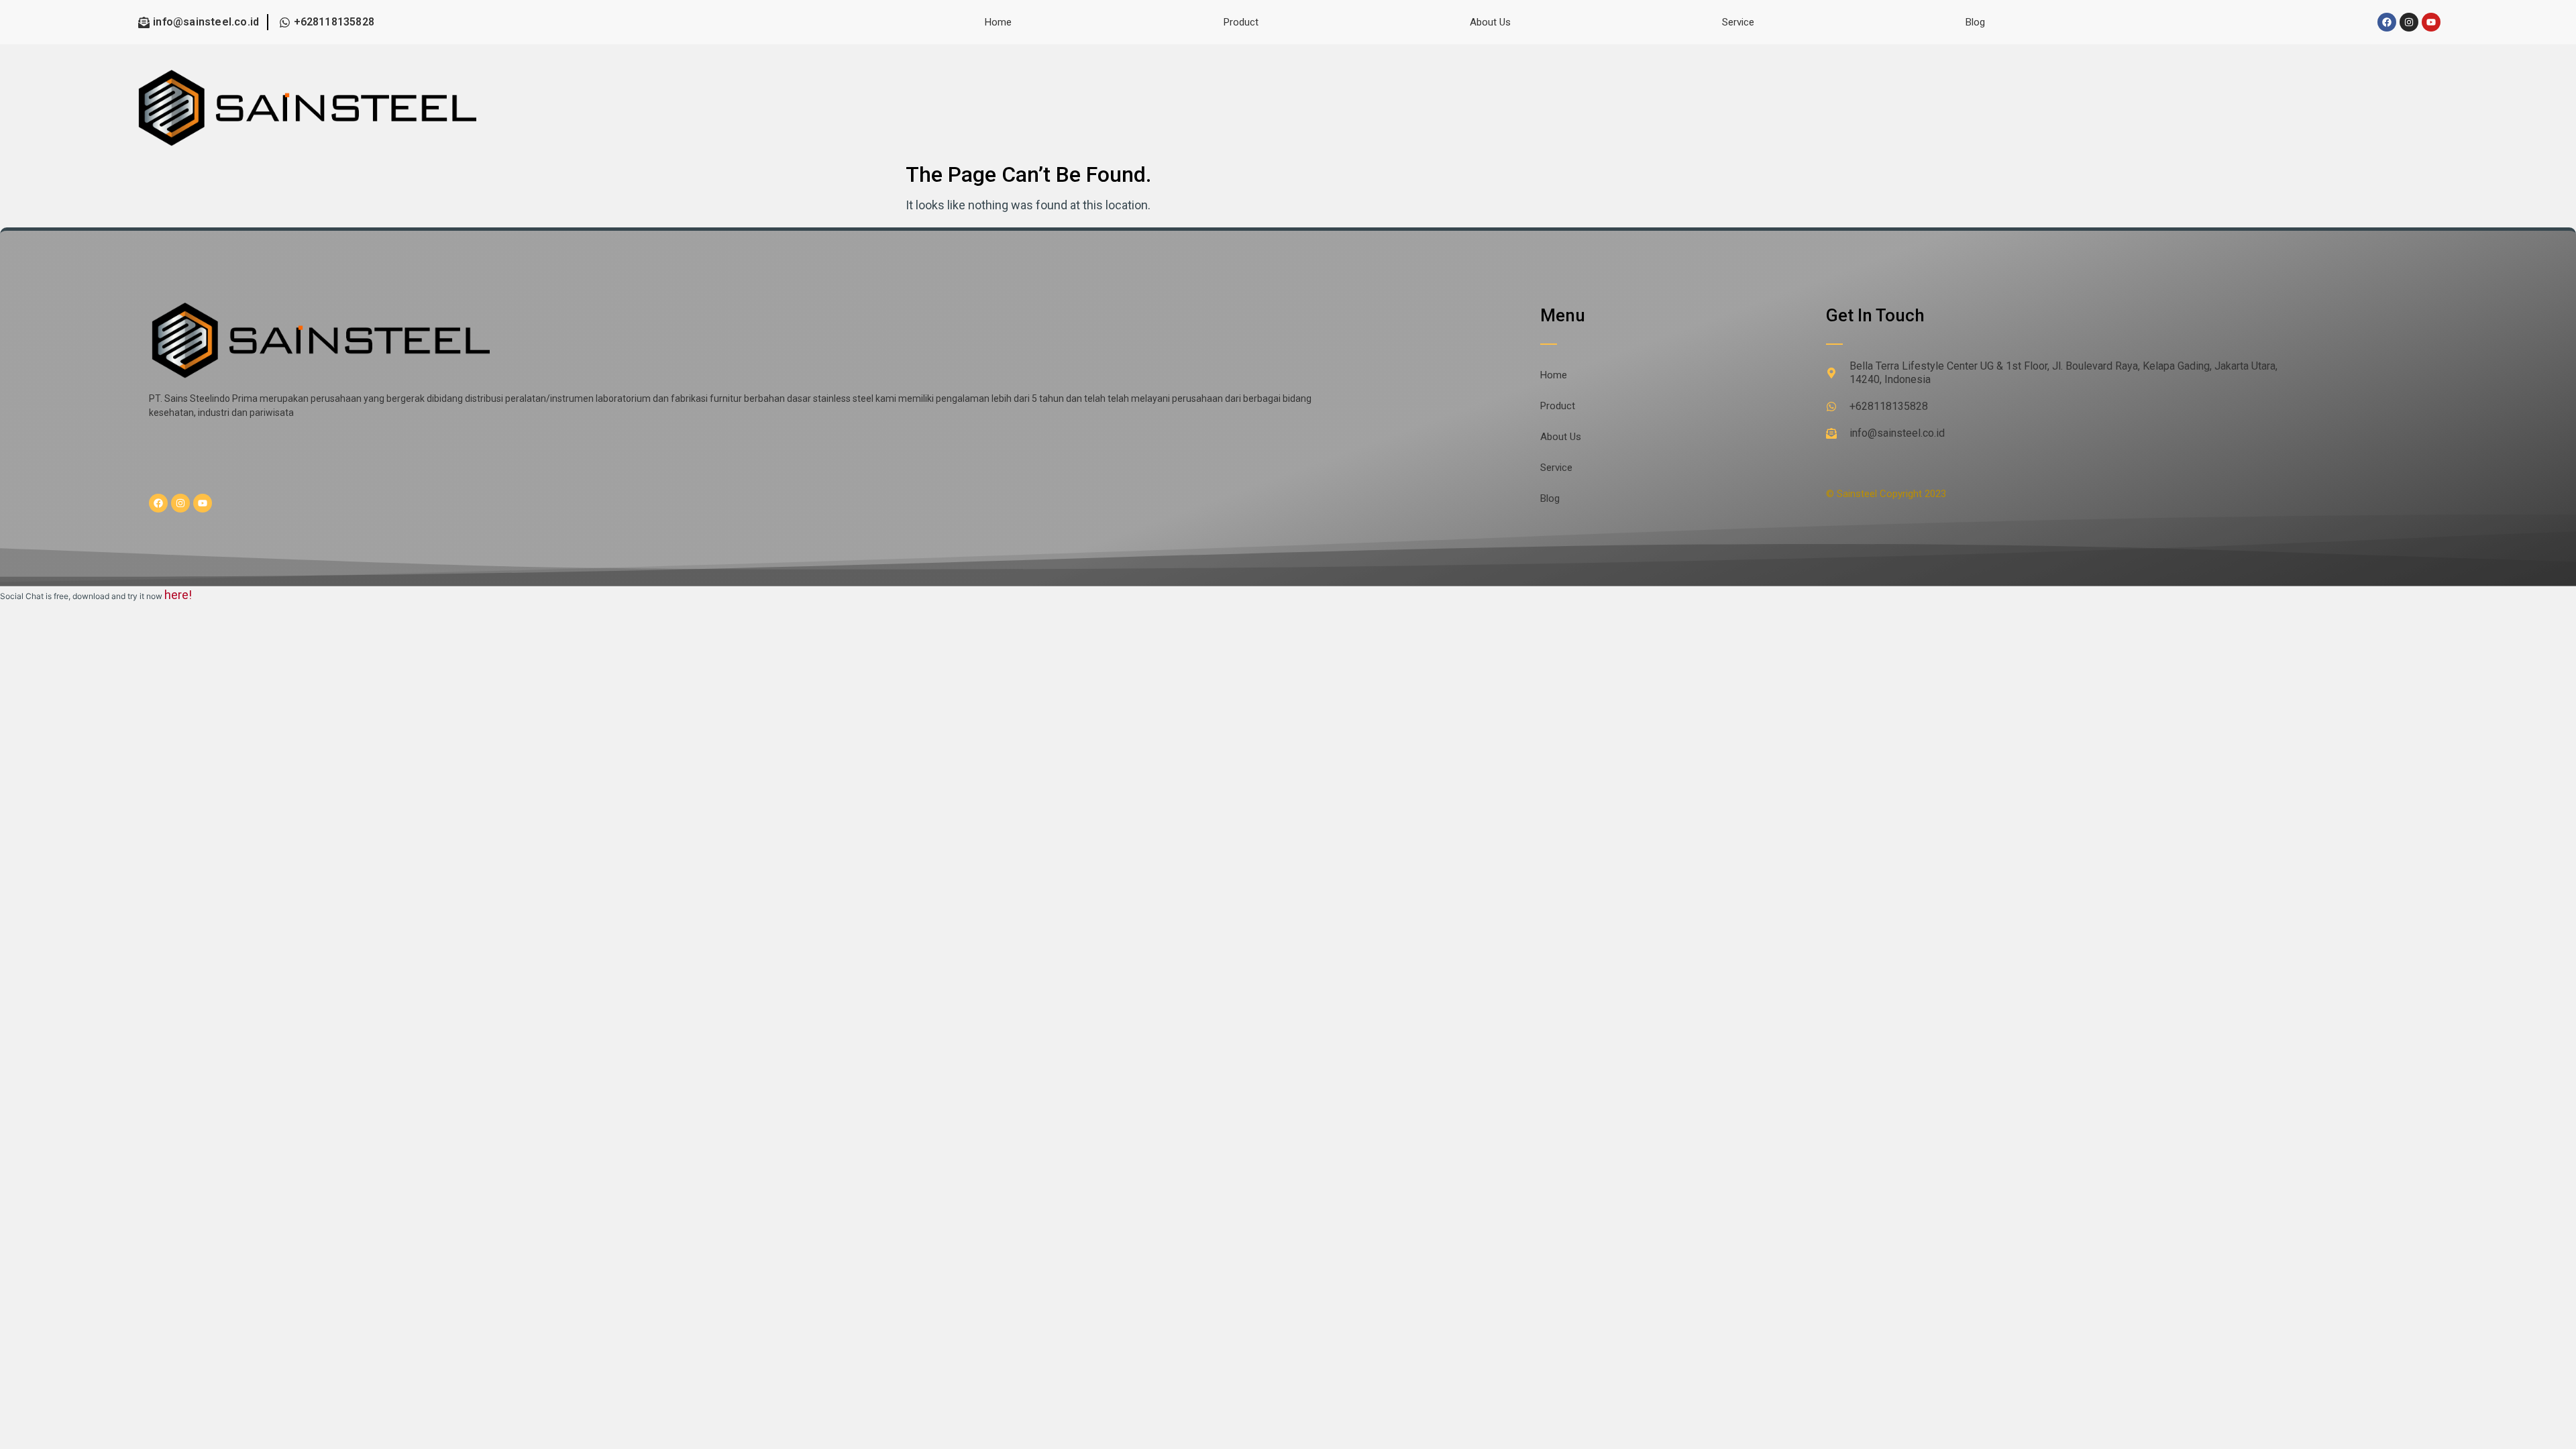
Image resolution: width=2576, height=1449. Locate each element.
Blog (1975, 22)
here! (178, 595)
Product (1241, 22)
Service (1738, 22)
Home (998, 22)
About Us (1490, 22)
